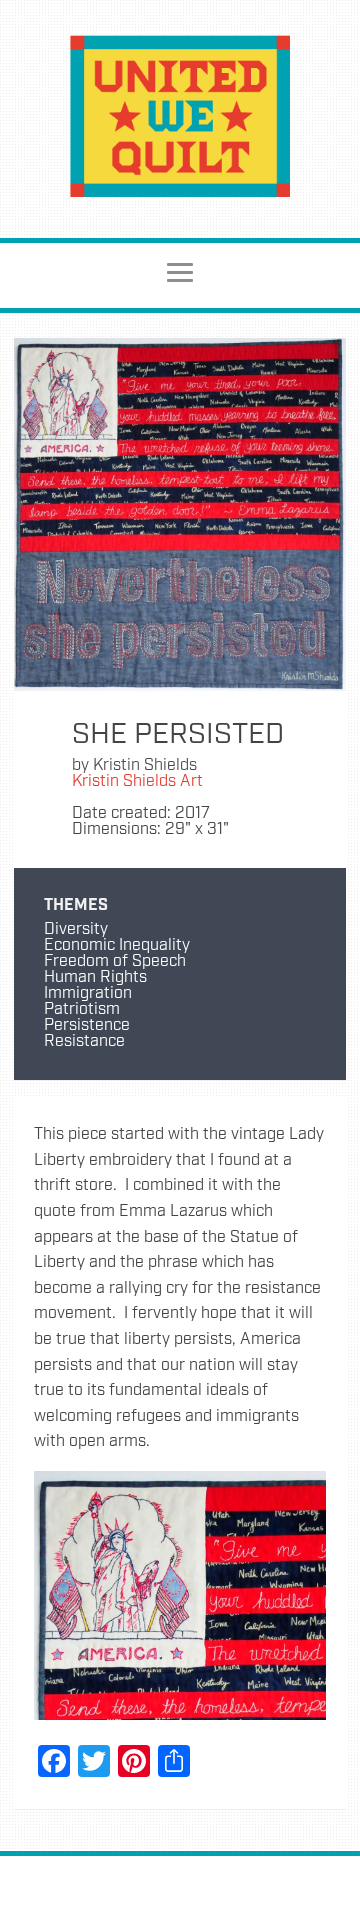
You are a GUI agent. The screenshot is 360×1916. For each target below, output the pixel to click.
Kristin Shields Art (137, 781)
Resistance (84, 1041)
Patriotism (82, 1009)
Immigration (88, 993)
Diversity (76, 929)
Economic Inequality (117, 945)
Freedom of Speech (115, 961)
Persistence (87, 1025)
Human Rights (95, 977)
